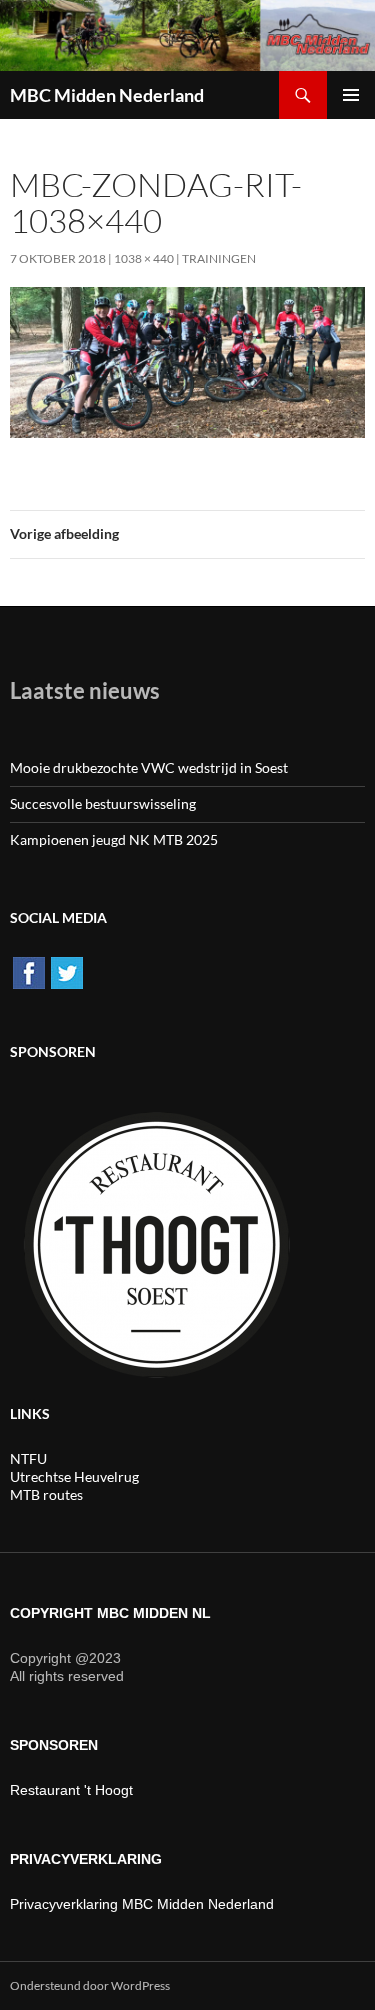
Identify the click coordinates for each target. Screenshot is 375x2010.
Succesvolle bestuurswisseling (103, 803)
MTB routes (46, 1494)
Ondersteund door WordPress (90, 1985)
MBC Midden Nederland (107, 95)
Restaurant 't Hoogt (71, 1790)
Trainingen (219, 258)
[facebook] (29, 971)
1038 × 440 (144, 258)
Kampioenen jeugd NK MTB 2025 (114, 839)
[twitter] (67, 971)
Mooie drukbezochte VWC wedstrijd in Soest (149, 767)
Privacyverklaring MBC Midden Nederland (142, 1904)
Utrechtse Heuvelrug (74, 1476)
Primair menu (351, 95)
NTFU (28, 1458)
